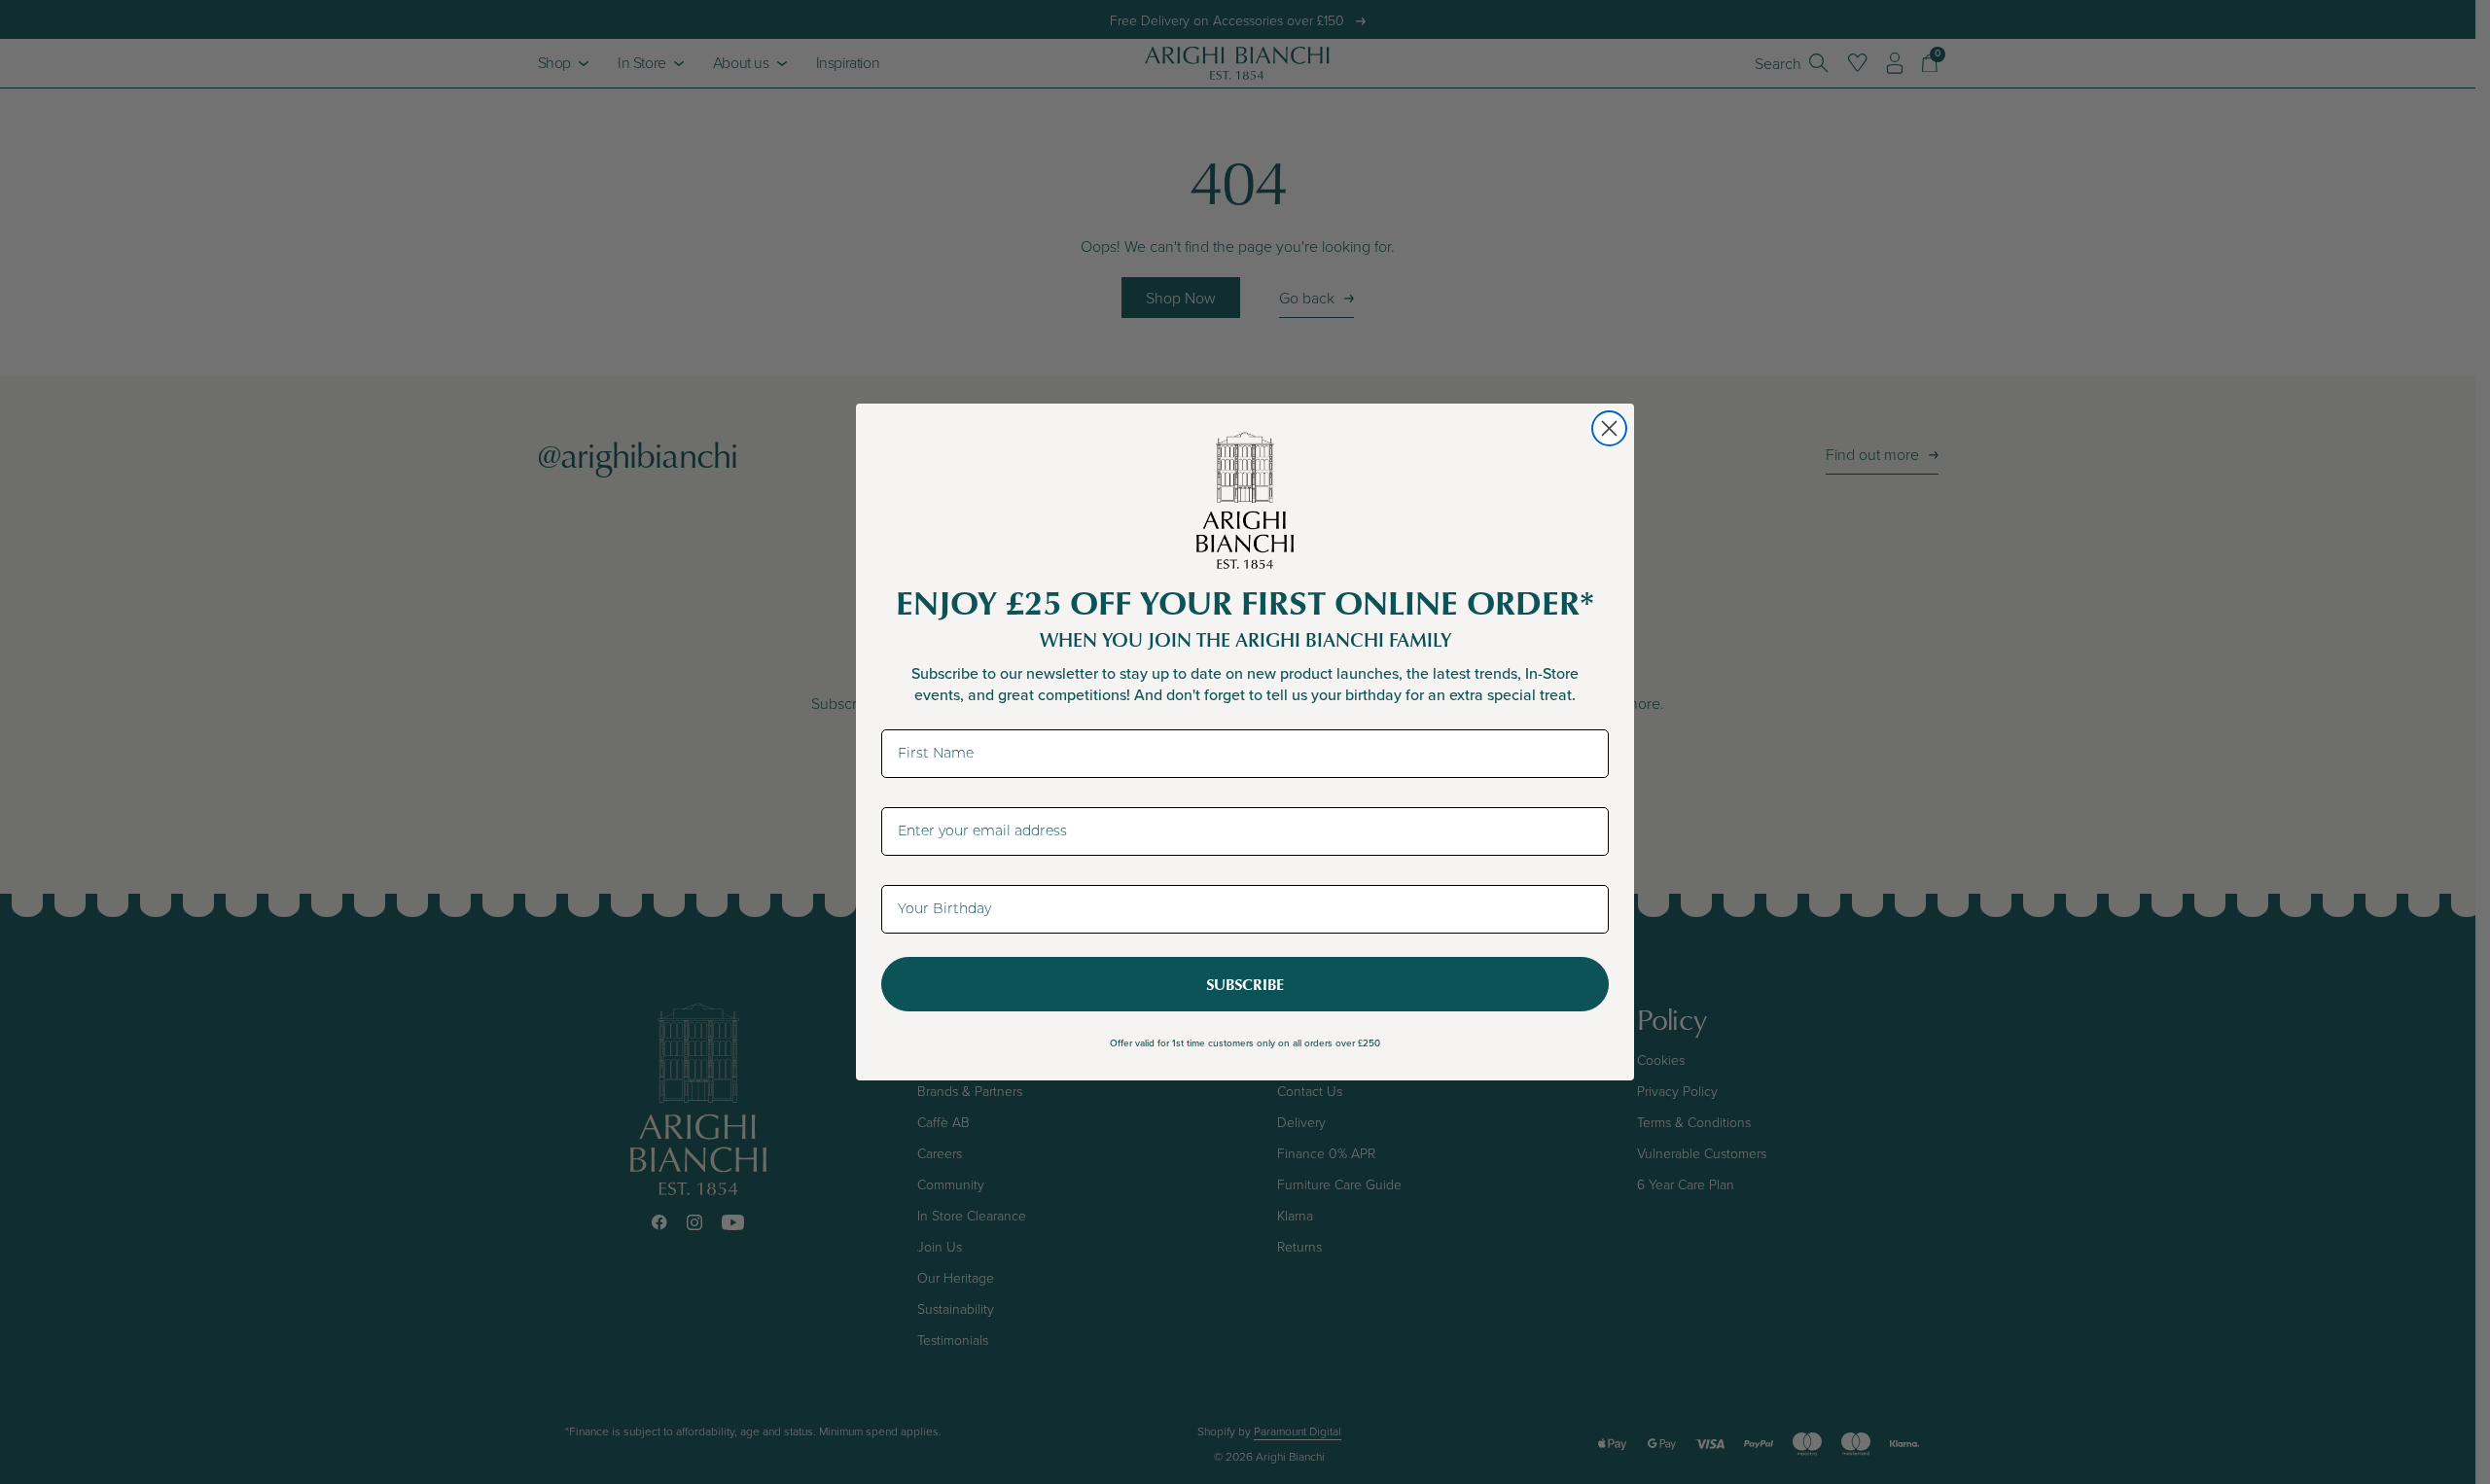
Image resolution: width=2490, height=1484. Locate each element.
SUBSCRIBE (1245, 984)
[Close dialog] (1609, 428)
